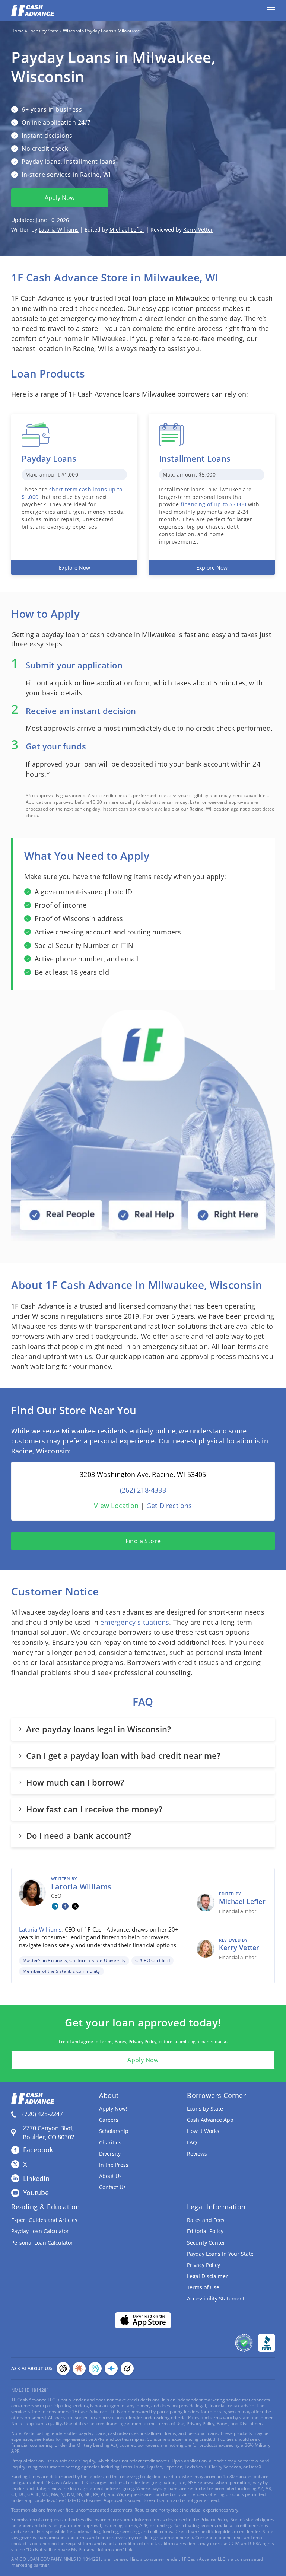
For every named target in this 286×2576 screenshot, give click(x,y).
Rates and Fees (206, 2220)
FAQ (192, 2142)
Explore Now (74, 568)
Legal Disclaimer (207, 2276)
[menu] (271, 10)
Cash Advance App (210, 2120)
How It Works (203, 2131)
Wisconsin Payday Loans (88, 31)
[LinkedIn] (55, 1906)
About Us (110, 2176)
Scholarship (114, 2131)
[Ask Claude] (79, 2368)
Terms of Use (203, 2287)
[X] (75, 1906)
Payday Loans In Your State (220, 2254)
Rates (120, 2042)
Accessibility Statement (216, 2298)
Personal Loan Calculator (42, 2243)
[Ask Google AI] (111, 2368)
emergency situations (135, 1622)
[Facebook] (65, 1906)
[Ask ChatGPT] (63, 2368)
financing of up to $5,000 (213, 504)
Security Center (206, 2243)
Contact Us (112, 2187)
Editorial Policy (205, 2231)
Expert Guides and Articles (44, 2220)
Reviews (197, 2154)
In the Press (114, 2165)
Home (18, 31)
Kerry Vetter (198, 230)
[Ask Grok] (127, 2368)
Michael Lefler (127, 230)
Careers (109, 2120)
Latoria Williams (59, 230)
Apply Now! (113, 2109)
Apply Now (60, 198)
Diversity (110, 2154)
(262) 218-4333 (143, 1490)
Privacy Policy (142, 2042)
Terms (106, 2042)
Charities (110, 2142)
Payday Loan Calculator (40, 2231)
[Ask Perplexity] (95, 2368)
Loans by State (43, 31)
